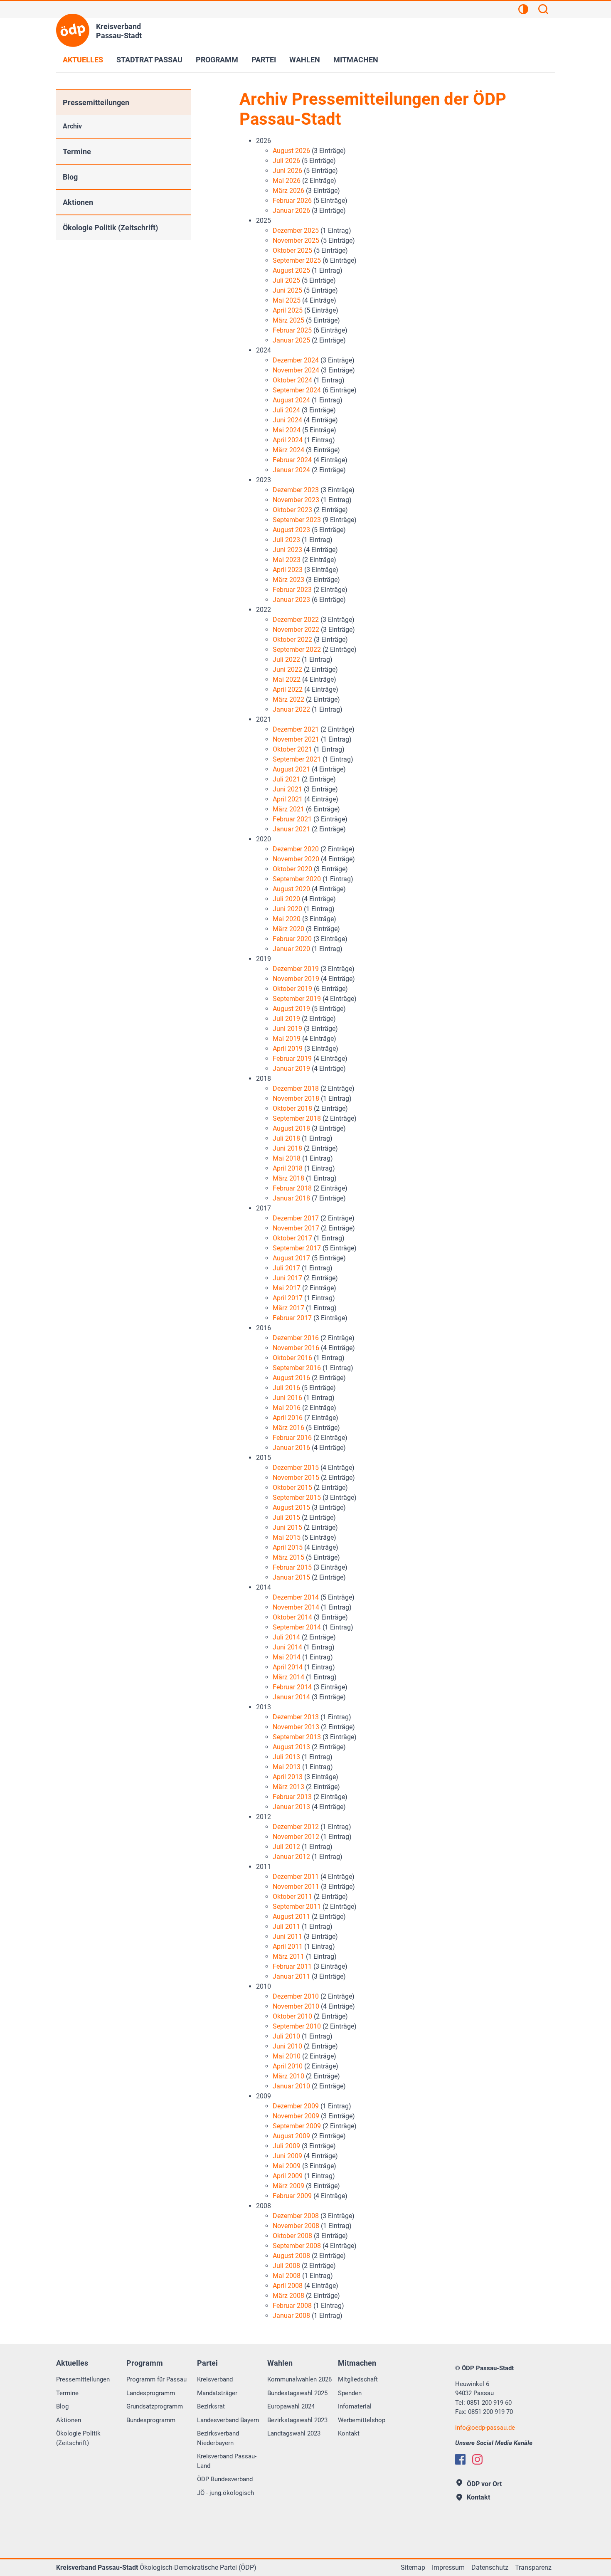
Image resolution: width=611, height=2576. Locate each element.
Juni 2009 (287, 2156)
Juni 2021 (287, 789)
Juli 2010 (286, 2036)
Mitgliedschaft (358, 2379)
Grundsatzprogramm (155, 2406)
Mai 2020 (287, 919)
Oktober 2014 (292, 1617)
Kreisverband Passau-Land (227, 2461)
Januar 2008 (291, 2316)
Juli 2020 (286, 899)
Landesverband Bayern (228, 2420)
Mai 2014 (287, 1657)
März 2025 (288, 320)
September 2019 (297, 999)
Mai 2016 (287, 1408)
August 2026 (291, 151)
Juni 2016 (287, 1398)
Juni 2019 (287, 1029)
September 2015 (297, 1498)
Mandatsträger (217, 2393)
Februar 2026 (292, 201)
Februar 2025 (292, 330)
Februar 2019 (292, 1059)
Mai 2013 (287, 1767)
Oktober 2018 (292, 1108)
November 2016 (296, 1348)
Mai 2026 (287, 181)
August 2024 (291, 400)
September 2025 (297, 260)
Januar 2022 (291, 709)
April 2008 (288, 2286)
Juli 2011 (286, 1926)
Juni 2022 (287, 669)
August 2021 (291, 769)
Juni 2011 (287, 1936)
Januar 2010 (291, 2086)
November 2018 (296, 1098)
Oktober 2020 (292, 869)
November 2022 (296, 630)
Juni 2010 (287, 2046)
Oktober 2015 (292, 1488)
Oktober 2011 (292, 1897)
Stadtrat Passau (149, 60)
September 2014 (297, 1627)
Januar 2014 (291, 1697)
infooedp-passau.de (485, 2428)
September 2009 (297, 2126)
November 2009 (296, 2116)
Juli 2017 (286, 1268)
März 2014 (288, 1677)
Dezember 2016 (296, 1338)
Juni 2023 (287, 550)
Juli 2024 (286, 410)
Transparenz (533, 2567)
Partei (264, 60)
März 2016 (288, 1428)
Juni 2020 (287, 909)
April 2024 (288, 440)
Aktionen (78, 202)
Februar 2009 (292, 2196)
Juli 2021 (286, 779)
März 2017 (288, 1308)
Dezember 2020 (296, 849)
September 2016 (297, 1368)
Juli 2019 (286, 1019)
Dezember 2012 (296, 1827)
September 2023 (297, 520)
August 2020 (291, 889)
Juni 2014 (287, 1647)
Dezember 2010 (296, 1996)
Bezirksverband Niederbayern (218, 2438)
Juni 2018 (287, 1148)
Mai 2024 (287, 430)
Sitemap (413, 2567)
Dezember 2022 (296, 620)
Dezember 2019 (296, 969)
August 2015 (291, 1507)
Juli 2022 (286, 659)
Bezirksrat (211, 2406)
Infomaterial (355, 2406)
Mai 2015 (287, 1537)
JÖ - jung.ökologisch (225, 2493)
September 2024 (297, 390)
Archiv (72, 126)
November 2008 (296, 2226)
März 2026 (288, 191)
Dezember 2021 (296, 729)
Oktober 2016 (292, 1358)
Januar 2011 (291, 1976)
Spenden (350, 2393)
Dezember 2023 (296, 490)
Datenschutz (490, 2567)
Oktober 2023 (292, 510)
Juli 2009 (286, 2146)
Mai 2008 (287, 2276)
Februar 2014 (292, 1687)
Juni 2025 (287, 290)
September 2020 (297, 879)
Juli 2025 (286, 280)
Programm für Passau (156, 2379)
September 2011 (297, 1907)
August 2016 (291, 1378)
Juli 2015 (286, 1517)
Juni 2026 (287, 171)
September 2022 (297, 650)
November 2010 (296, 2006)
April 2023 (288, 570)
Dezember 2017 (296, 1218)
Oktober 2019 (292, 989)
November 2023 (296, 500)
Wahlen (305, 60)
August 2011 (291, 1917)
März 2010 (288, 2076)
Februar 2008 (292, 2306)
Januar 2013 (291, 1807)
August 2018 (291, 1128)
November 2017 (296, 1228)
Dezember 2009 (296, 2106)
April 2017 (288, 1298)
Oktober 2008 (292, 2236)
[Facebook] (460, 2459)
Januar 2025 (291, 340)
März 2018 (288, 1178)
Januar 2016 (291, 1448)
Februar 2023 (292, 590)
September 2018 (297, 1118)
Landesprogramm (151, 2393)
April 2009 (288, 2176)
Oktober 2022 (292, 640)
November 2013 (296, 1727)
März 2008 (288, 2296)
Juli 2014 (286, 1637)
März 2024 (288, 450)
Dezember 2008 (296, 2216)
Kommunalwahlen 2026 (299, 2379)
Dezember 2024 (296, 360)
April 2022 (288, 689)
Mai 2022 (287, 679)
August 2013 (291, 1747)
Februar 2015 (292, 1567)
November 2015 (296, 1478)
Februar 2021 (292, 819)
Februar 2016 (292, 1438)
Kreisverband (215, 2379)
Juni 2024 (287, 420)
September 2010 (297, 2026)
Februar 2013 (292, 1797)
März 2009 (288, 2186)
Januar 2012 (291, 1857)
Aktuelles (83, 60)
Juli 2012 (286, 1847)
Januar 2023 (291, 600)
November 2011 (296, 1887)
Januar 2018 (291, 1198)
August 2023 (291, 530)
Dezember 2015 (296, 1468)
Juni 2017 (287, 1278)
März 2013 (288, 1787)
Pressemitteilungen (96, 102)
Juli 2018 (286, 1138)
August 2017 (291, 1258)
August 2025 (291, 270)
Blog (70, 177)
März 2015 (288, 1557)
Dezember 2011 (296, 1877)
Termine (77, 152)
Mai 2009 (287, 2166)
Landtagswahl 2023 (294, 2433)
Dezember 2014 (296, 1597)
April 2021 (288, 799)
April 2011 (288, 1946)
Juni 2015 (287, 1527)
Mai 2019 (287, 1039)
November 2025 (296, 240)
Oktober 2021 (292, 749)
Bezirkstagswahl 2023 (297, 2420)
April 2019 (288, 1049)
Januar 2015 (291, 1577)
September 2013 (297, 1737)
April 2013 (288, 1777)
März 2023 (288, 580)
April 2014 (288, 1667)
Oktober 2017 (292, 1238)
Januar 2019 (291, 1069)
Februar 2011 (292, 1966)
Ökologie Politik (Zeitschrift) (110, 228)
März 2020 (288, 929)
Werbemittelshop (362, 2420)
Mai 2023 (287, 560)
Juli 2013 (286, 1757)
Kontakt (349, 2433)
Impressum (448, 2567)
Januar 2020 (291, 949)
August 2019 (291, 1009)
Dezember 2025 (296, 230)
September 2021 (297, 759)
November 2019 (296, 979)
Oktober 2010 (292, 2016)
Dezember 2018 (296, 1088)
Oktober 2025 (292, 250)
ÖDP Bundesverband (225, 2479)
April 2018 (288, 1168)
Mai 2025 (287, 300)
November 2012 (296, 1837)
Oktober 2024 (292, 380)
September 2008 (297, 2246)
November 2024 (296, 370)
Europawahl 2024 (291, 2406)
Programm (217, 60)
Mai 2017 (287, 1288)
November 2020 (296, 859)
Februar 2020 (292, 939)
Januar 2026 (291, 211)
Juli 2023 (286, 540)
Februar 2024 (292, 460)
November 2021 (296, 739)
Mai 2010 (287, 2056)
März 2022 (288, 699)
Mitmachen (356, 60)
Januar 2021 (291, 829)
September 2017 (297, 1248)
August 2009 (291, 2136)
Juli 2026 (286, 161)
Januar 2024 (291, 470)
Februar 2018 (292, 1188)
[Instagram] (477, 2459)
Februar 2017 (292, 1318)
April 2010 (288, 2066)
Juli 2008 (286, 2266)
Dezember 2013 (296, 1717)
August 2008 (291, 2256)
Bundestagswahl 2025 (297, 2393)
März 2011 (288, 1956)
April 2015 (288, 1547)
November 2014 (296, 1607)
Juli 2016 (286, 1388)
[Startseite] (73, 30)
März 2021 (288, 809)
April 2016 (288, 1418)
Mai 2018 (287, 1158)
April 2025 (288, 310)
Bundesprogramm (151, 2420)
